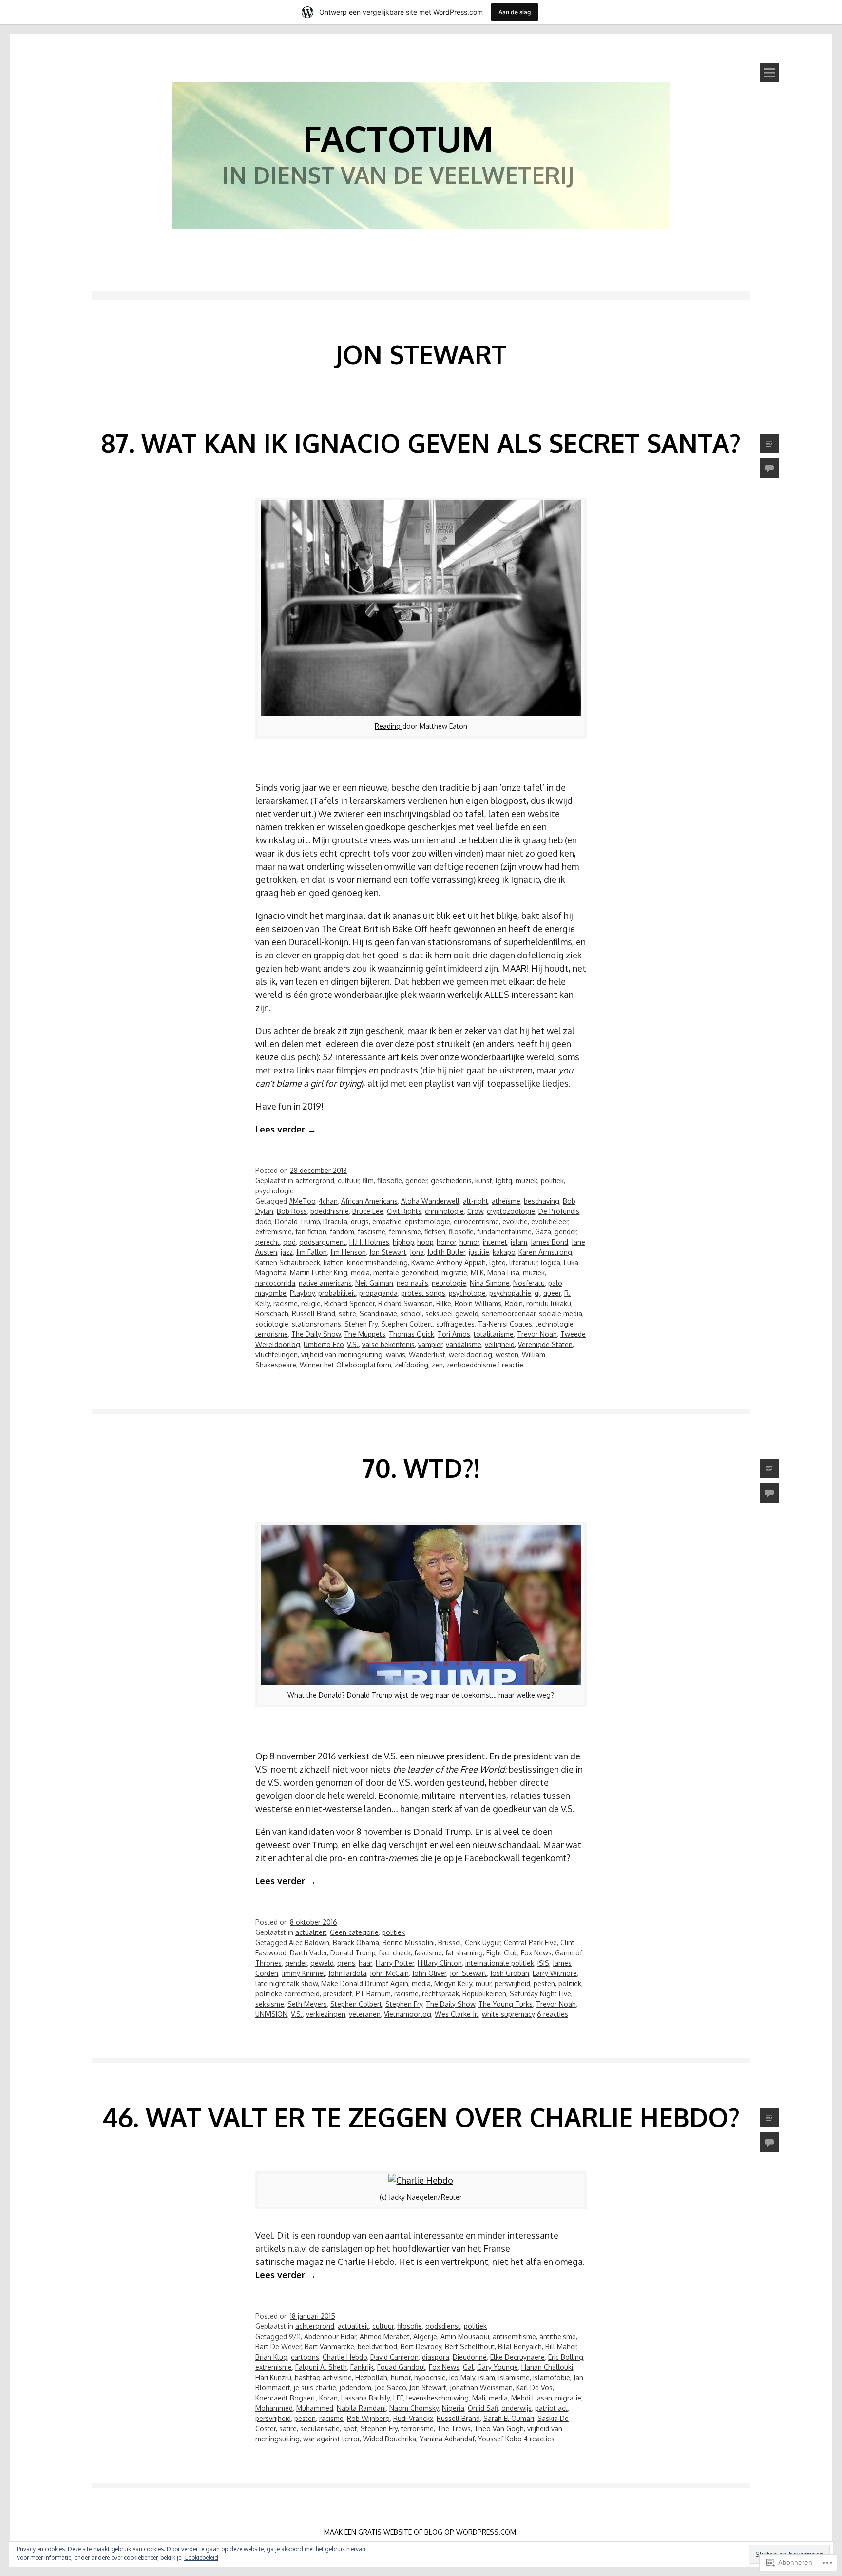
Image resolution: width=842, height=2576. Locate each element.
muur (483, 1983)
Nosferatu (529, 1283)
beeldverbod (377, 2347)
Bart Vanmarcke (329, 2347)
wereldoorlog (470, 1355)
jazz (287, 1252)
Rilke (444, 1303)
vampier (430, 1344)
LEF (398, 2398)
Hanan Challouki (547, 2367)
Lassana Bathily (365, 2398)
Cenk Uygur (483, 1942)
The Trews (454, 2429)
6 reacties (553, 2014)
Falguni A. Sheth (321, 2367)
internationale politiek (500, 1963)
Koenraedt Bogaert (286, 2398)
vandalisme (464, 1344)
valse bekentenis (388, 1344)
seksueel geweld (452, 1314)
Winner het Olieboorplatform (345, 1365)
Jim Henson (348, 1252)
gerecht (268, 1242)
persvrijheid (512, 1983)
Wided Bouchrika (390, 2439)
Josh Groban (510, 1973)
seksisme (270, 2004)
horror (446, 1242)
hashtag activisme (323, 2377)
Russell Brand (314, 1314)
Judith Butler (446, 1252)
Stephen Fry (404, 2004)
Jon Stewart (388, 1252)
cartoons (305, 2357)
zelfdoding (411, 1365)
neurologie (449, 1283)
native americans (325, 1283)
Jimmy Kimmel (303, 1973)
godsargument (323, 1242)
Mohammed (274, 2408)
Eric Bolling (566, 2357)
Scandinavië (378, 1314)
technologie (555, 1324)
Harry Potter (395, 1963)
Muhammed (315, 2408)
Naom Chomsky (414, 2408)
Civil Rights (404, 1211)
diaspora (436, 2357)
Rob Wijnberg (368, 2418)
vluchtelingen (277, 1355)
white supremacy (508, 2014)
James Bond (549, 1242)
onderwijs (517, 2408)
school (411, 1314)
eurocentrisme (476, 1221)
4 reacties (539, 2439)
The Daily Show (316, 1334)
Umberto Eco (324, 1344)
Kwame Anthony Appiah (449, 1262)
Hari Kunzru (273, 2377)
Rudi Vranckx (413, 2418)
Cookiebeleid (201, 2558)
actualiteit (311, 1932)
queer (552, 1293)
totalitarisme (494, 1334)
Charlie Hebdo (345, 2357)
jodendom (355, 2388)
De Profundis (559, 1211)
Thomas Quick (411, 1334)
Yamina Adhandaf (447, 2439)
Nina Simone (490, 1283)
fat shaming (464, 1953)
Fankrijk (362, 2367)
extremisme (274, 1232)
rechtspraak (440, 1994)
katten (334, 1262)
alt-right (476, 1201)
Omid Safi (483, 2408)
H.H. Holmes (369, 1242)
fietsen (435, 1232)
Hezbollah (371, 2377)
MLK (477, 1273)
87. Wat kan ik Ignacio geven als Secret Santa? (421, 443)
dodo (263, 1221)
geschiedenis (451, 1181)
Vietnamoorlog (408, 2014)
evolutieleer (550, 1221)
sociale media (561, 1314)
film (368, 1181)
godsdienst (443, 2326)
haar (365, 1963)
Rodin (514, 1303)
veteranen (365, 2014)
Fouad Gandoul (401, 2367)
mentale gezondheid (406, 1273)
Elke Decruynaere (517, 2357)
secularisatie (320, 2429)
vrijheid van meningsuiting (342, 1355)
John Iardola (347, 1973)
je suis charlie (315, 2388)
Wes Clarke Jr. (457, 2014)
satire (347, 1314)
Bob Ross (292, 1211)
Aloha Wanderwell (430, 1201)
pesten (544, 1983)
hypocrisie (430, 2377)
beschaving (542, 1201)
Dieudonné (470, 2357)
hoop (425, 1242)
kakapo (504, 1252)
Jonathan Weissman (481, 2388)
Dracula (335, 1221)
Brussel (450, 1942)
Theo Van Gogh (499, 2429)
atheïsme (506, 1201)
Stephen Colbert (407, 1324)
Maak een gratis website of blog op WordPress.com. (421, 2532)
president (338, 1994)
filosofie (390, 1181)
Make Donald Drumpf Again (365, 1983)
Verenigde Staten (545, 1344)
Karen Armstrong (545, 1252)
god (289, 1242)
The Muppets (365, 1334)
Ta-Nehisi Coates (505, 1324)
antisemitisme (514, 2336)
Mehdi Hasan (532, 2398)
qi (537, 1293)
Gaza (543, 1232)
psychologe (467, 1293)
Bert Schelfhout (470, 2347)
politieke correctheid (287, 1994)
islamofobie (552, 2377)
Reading (389, 726)
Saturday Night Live (540, 1994)
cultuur (348, 1181)
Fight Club (502, 1953)
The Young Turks (506, 2004)
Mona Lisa (503, 1273)
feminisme (405, 1232)
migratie (454, 1273)
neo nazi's (412, 1283)
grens (346, 1963)
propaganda (378, 1293)
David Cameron (394, 2357)
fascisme (372, 1232)
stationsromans (316, 1324)
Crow (475, 1211)
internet (495, 1242)
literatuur (523, 1262)
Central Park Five (530, 1942)
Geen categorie (354, 1932)
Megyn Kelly (453, 1983)
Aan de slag (515, 12)
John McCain (389, 1973)
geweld (322, 1963)
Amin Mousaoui (465, 2336)
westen (507, 1355)
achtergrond (315, 1181)
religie (311, 1303)
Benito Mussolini (409, 1942)
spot (350, 2429)
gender (416, 1181)
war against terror (331, 2439)
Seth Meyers (307, 2004)
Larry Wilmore (555, 1973)
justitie (479, 1252)
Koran (328, 2398)
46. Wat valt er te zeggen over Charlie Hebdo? (421, 2117)
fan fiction (311, 1232)
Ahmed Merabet (385, 2336)
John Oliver (429, 1973)
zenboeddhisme (471, 1365)
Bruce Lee (368, 1211)
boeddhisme (330, 1211)
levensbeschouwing (438, 2398)
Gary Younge (498, 2367)
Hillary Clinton (440, 1963)
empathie (387, 1221)
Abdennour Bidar (330, 2336)
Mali (479, 2398)
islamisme (514, 2377)
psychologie (275, 1191)
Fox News (536, 1953)
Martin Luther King (319, 1273)
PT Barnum (373, 1994)
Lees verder (286, 1129)
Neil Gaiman (374, 1283)
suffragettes (455, 1324)
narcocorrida (275, 1283)
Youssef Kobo (500, 2439)
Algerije (425, 2336)
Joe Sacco (390, 2388)
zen (437, 1365)
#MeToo (302, 1201)
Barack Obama (356, 1942)
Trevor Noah (537, 1334)
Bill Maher (561, 2347)
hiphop (403, 1242)
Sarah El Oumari (509, 2418)
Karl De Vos (534, 2388)
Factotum (398, 138)
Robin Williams (478, 1303)
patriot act (551, 2408)
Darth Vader (308, 1953)
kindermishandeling (377, 1262)
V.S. (353, 1344)
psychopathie (510, 1293)
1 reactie (511, 1365)
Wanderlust (427, 1355)
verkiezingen (326, 2014)
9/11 (295, 2336)
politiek (552, 1181)
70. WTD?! (421, 1468)
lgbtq (504, 1181)
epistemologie (428, 1221)
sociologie (272, 1324)
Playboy (302, 1293)
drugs (360, 1221)
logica (551, 1262)
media (360, 1273)
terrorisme (272, 1334)
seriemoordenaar (509, 1314)
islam (519, 1242)
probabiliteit (337, 1293)
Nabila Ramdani (361, 2408)
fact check (395, 1953)
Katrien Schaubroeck (288, 1262)
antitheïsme (558, 2336)
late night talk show (287, 1983)
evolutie (515, 1221)
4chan (328, 1201)
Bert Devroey (421, 2347)
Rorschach (272, 1314)
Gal (468, 2367)
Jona (417, 1252)
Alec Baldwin (309, 1942)
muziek (526, 1181)
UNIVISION (271, 2014)
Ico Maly (462, 2377)
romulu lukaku (549, 1303)
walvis (396, 1355)
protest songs (423, 1293)
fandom (342, 1232)
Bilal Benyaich (520, 2347)
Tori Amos (454, 1334)
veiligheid (500, 1344)
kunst (484, 1181)
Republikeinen (484, 1994)
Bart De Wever (278, 2347)
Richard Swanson (405, 1303)
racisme (286, 1303)
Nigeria (453, 2408)
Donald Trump (297, 1221)
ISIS (543, 1963)
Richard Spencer (349, 1303)
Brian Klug (271, 2357)
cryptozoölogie (511, 1211)
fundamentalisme (504, 1232)
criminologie (444, 1211)
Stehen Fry (361, 1324)
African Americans (369, 1201)
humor (469, 1242)
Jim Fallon (312, 1252)
